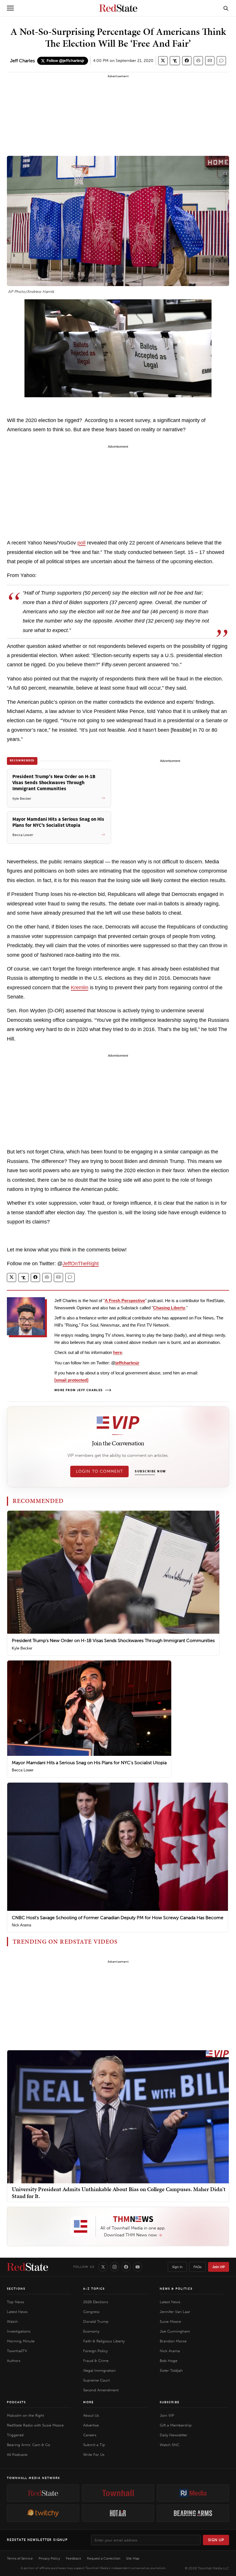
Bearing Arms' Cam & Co (28, 2445)
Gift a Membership (176, 2425)
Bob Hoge (169, 2361)
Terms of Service (20, 2558)
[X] (103, 2267)
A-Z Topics (94, 2289)
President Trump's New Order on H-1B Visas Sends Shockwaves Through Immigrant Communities (113, 1640)
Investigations (19, 2331)
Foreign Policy (95, 2351)
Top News (16, 2302)
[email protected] (71, 1380)
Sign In (177, 2267)
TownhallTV (17, 2351)
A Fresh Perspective (125, 1301)
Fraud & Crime (96, 2361)
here (118, 1352)
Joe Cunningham (175, 2331)
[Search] (226, 8)
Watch (12, 2321)
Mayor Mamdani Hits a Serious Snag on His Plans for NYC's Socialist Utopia (89, 1763)
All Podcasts (17, 2455)
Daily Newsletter (174, 2435)
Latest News (17, 2312)
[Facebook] (126, 2267)
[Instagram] (115, 2267)
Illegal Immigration (99, 2370)
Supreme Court (96, 2380)
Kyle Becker (22, 1648)
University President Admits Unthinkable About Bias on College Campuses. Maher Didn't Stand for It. (119, 2193)
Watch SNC (170, 2445)
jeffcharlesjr (127, 1363)
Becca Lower (23, 1770)
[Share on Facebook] (187, 61)
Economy (91, 2331)
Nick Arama (21, 1925)
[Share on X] (163, 61)
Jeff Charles (22, 61)
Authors (14, 2361)
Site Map (133, 2558)
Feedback (74, 2558)
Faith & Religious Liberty (104, 2341)
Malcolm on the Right (25, 2415)
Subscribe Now (150, 1472)
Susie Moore (170, 2321)
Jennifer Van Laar (175, 2312)
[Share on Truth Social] (175, 61)
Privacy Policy (49, 2558)
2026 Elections (96, 2302)
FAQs (197, 2267)
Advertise (91, 2425)
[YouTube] (138, 2267)
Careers (90, 2435)
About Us (91, 2415)
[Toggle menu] (10, 8)
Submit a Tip (94, 2445)
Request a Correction (104, 2558)
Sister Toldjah (171, 2370)
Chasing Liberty (169, 1308)
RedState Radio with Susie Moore (35, 2425)
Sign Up (216, 2540)
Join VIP (219, 2267)
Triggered (15, 2435)
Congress (91, 2312)
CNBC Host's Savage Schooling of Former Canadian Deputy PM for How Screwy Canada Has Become (118, 1918)
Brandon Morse (173, 2341)
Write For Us (94, 2455)
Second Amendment (101, 2390)
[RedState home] (27, 2267)
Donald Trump (96, 2321)
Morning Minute (21, 2341)
